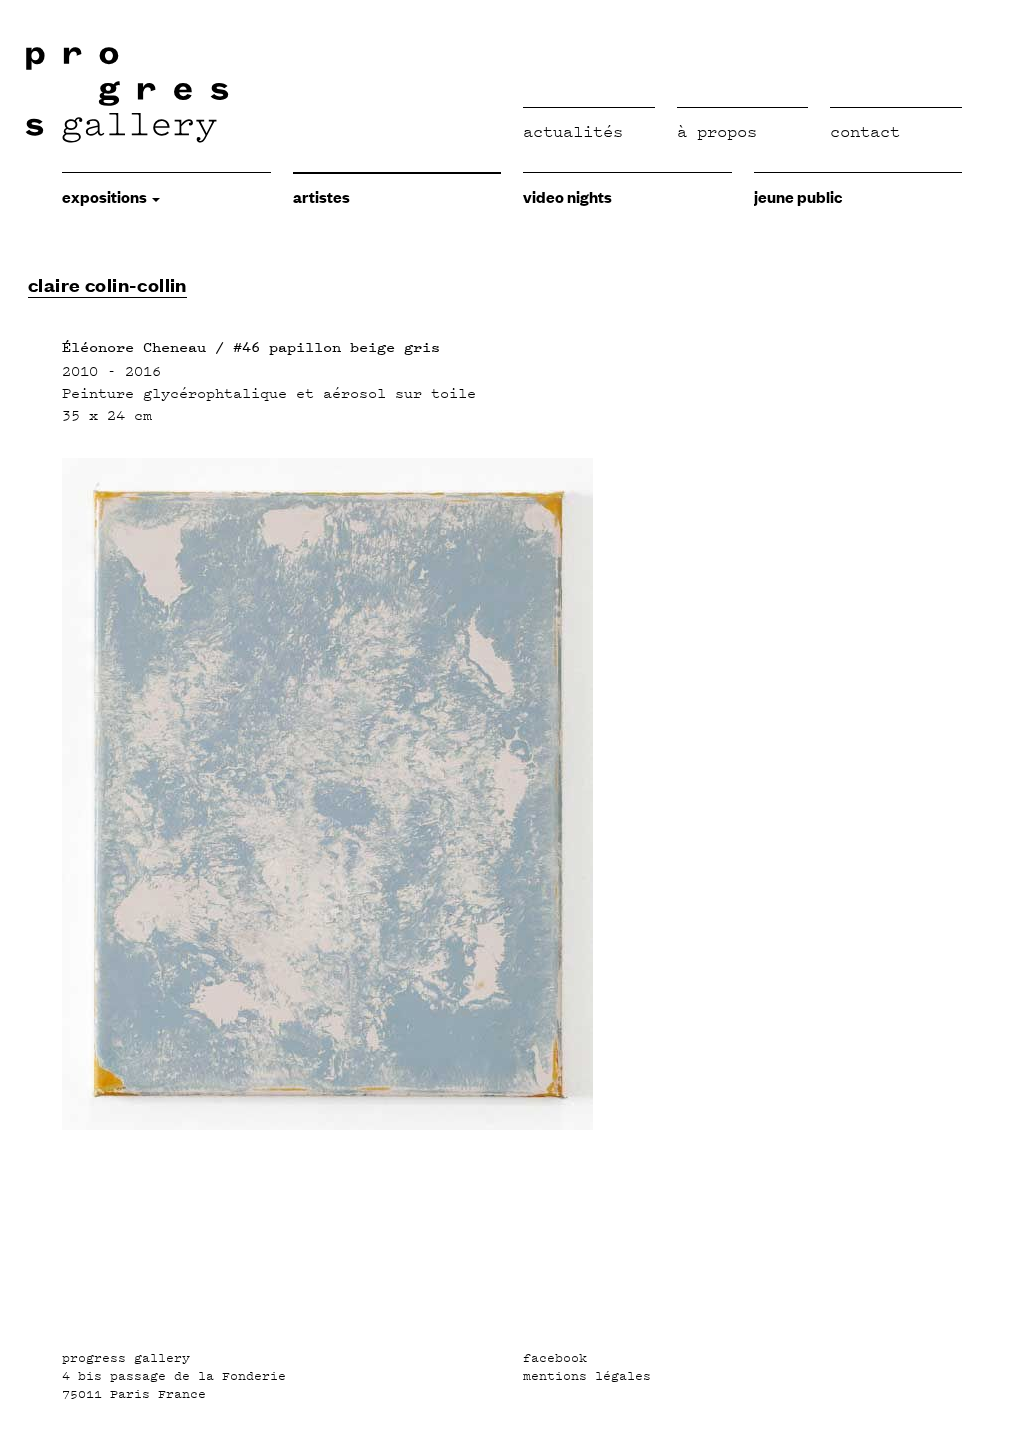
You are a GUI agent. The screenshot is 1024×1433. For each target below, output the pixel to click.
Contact (865, 131)
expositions (106, 196)
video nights (567, 196)
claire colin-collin (107, 284)
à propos (717, 131)
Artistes (321, 196)
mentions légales (587, 1376)
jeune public (798, 196)
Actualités (573, 131)
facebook (555, 1358)
